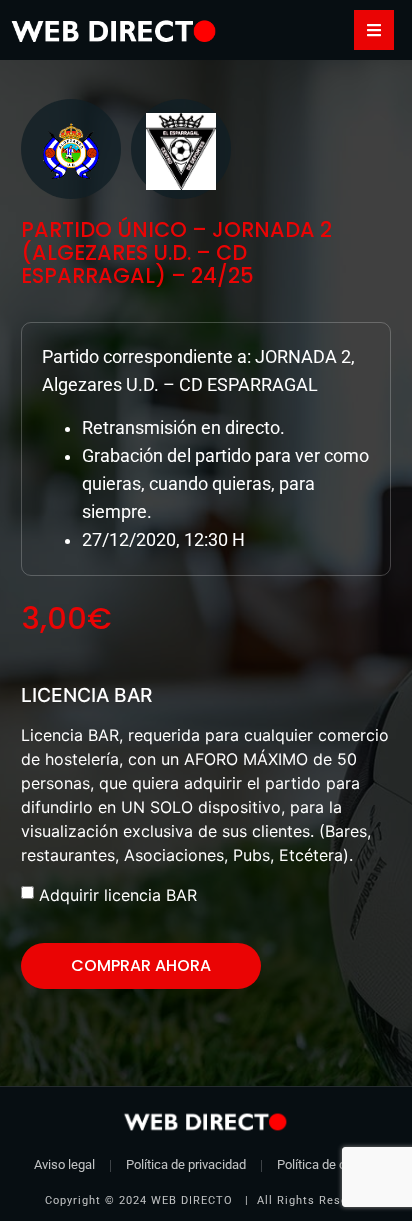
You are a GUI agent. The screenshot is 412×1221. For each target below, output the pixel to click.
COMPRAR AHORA (141, 965)
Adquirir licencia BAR (118, 895)
